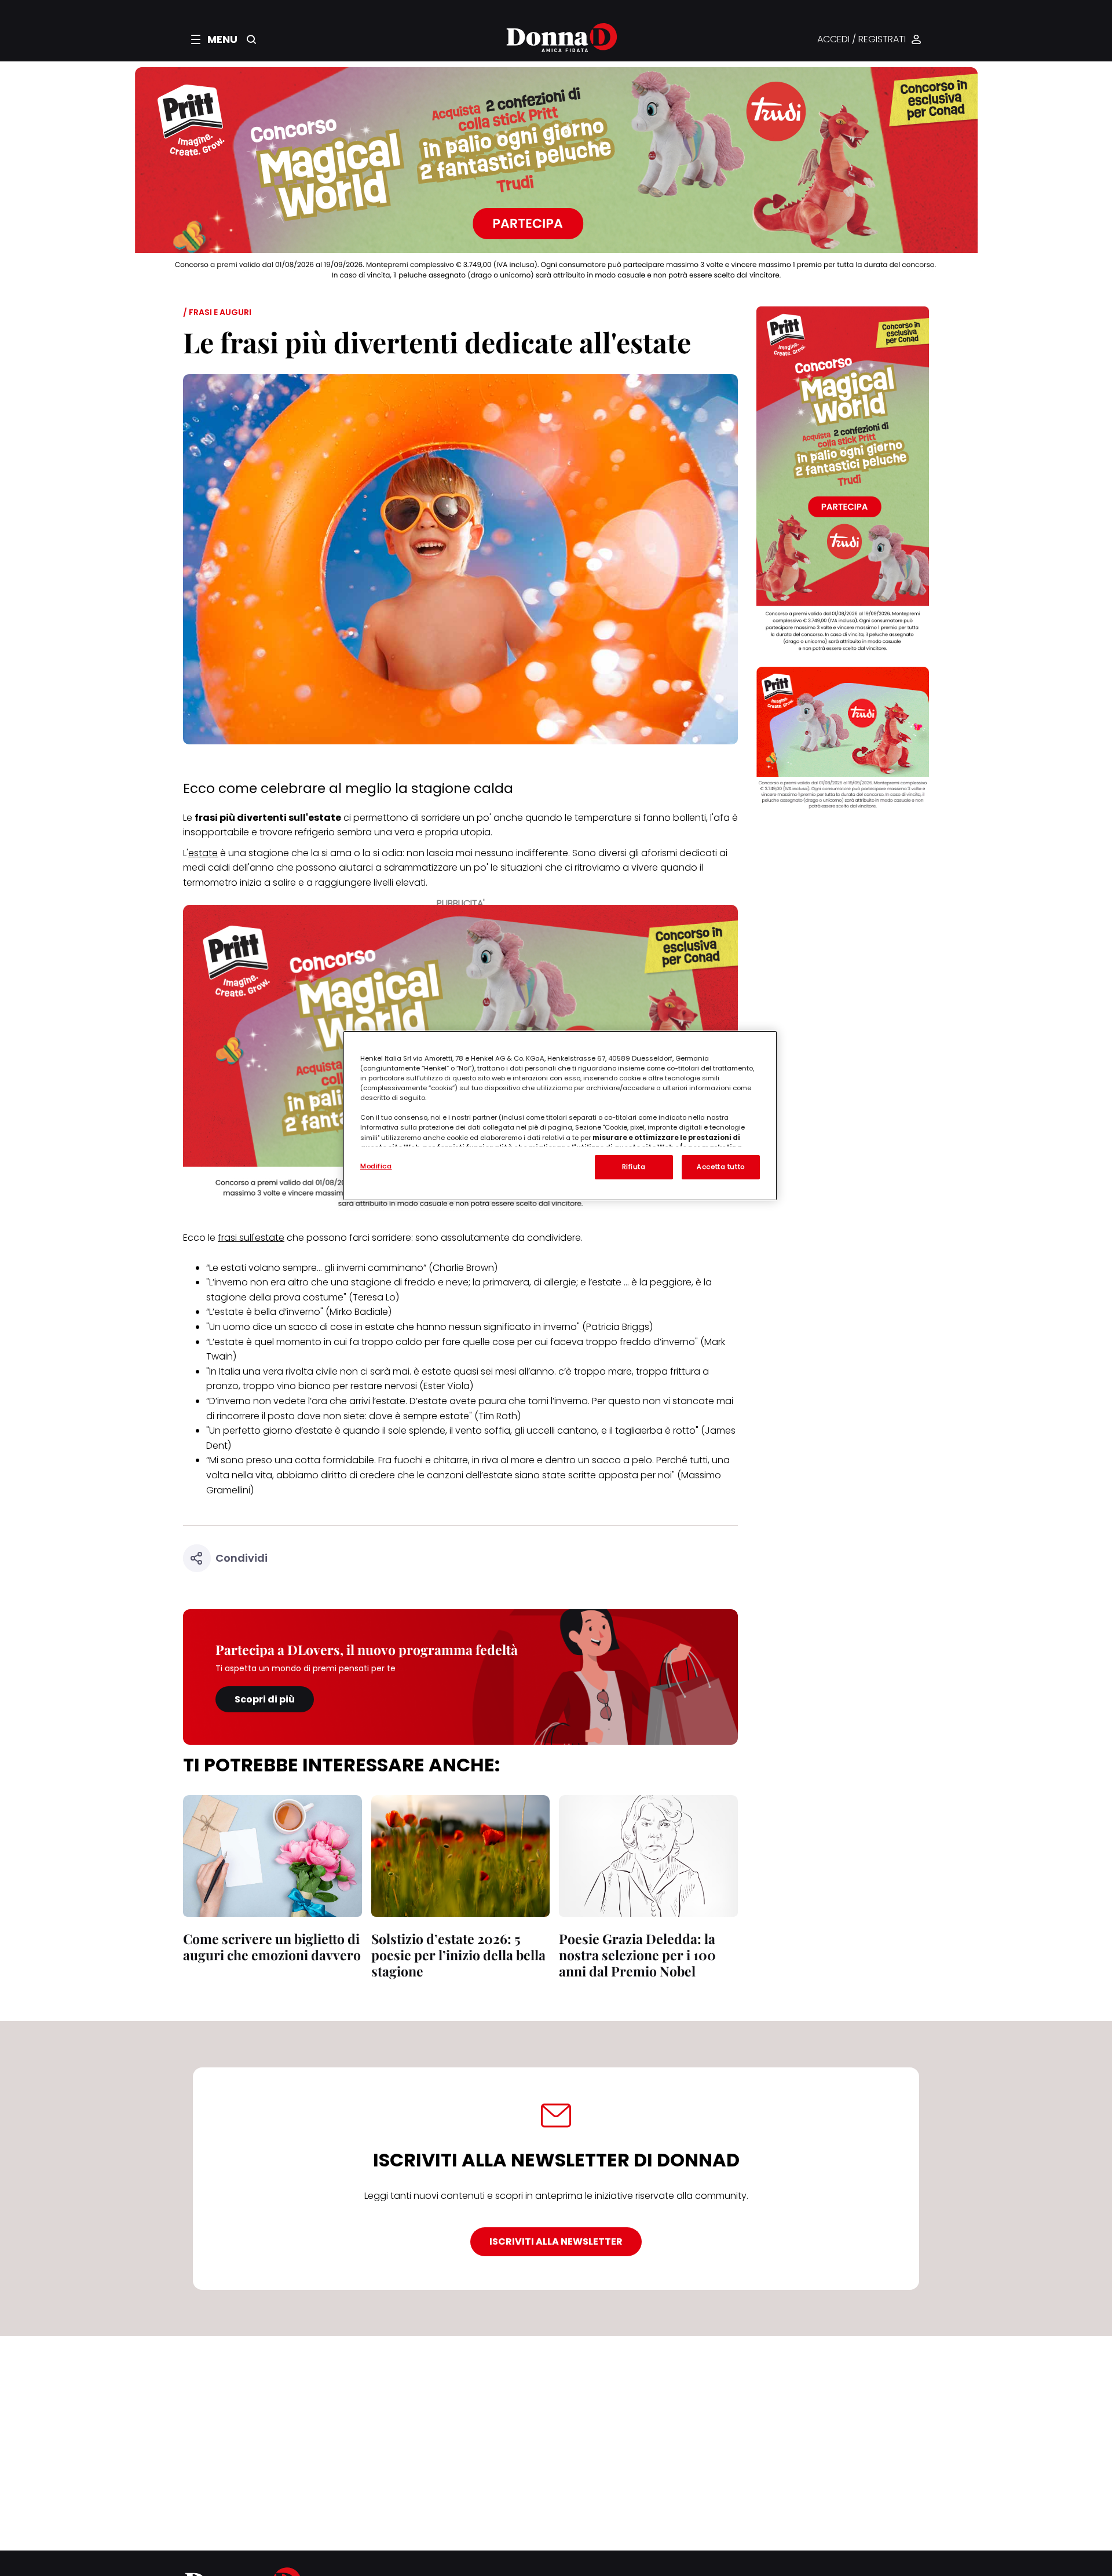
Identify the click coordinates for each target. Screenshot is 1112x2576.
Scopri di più (265, 1699)
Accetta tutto (720, 1167)
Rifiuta (634, 1167)
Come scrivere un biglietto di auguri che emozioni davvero (272, 1947)
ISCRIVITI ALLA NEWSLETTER (556, 2241)
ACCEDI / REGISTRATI (862, 40)
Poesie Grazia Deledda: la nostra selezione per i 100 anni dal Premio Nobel (637, 1955)
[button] (214, 39)
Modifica (376, 1166)
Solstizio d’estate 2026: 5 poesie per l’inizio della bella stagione (458, 1955)
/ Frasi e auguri (217, 312)
